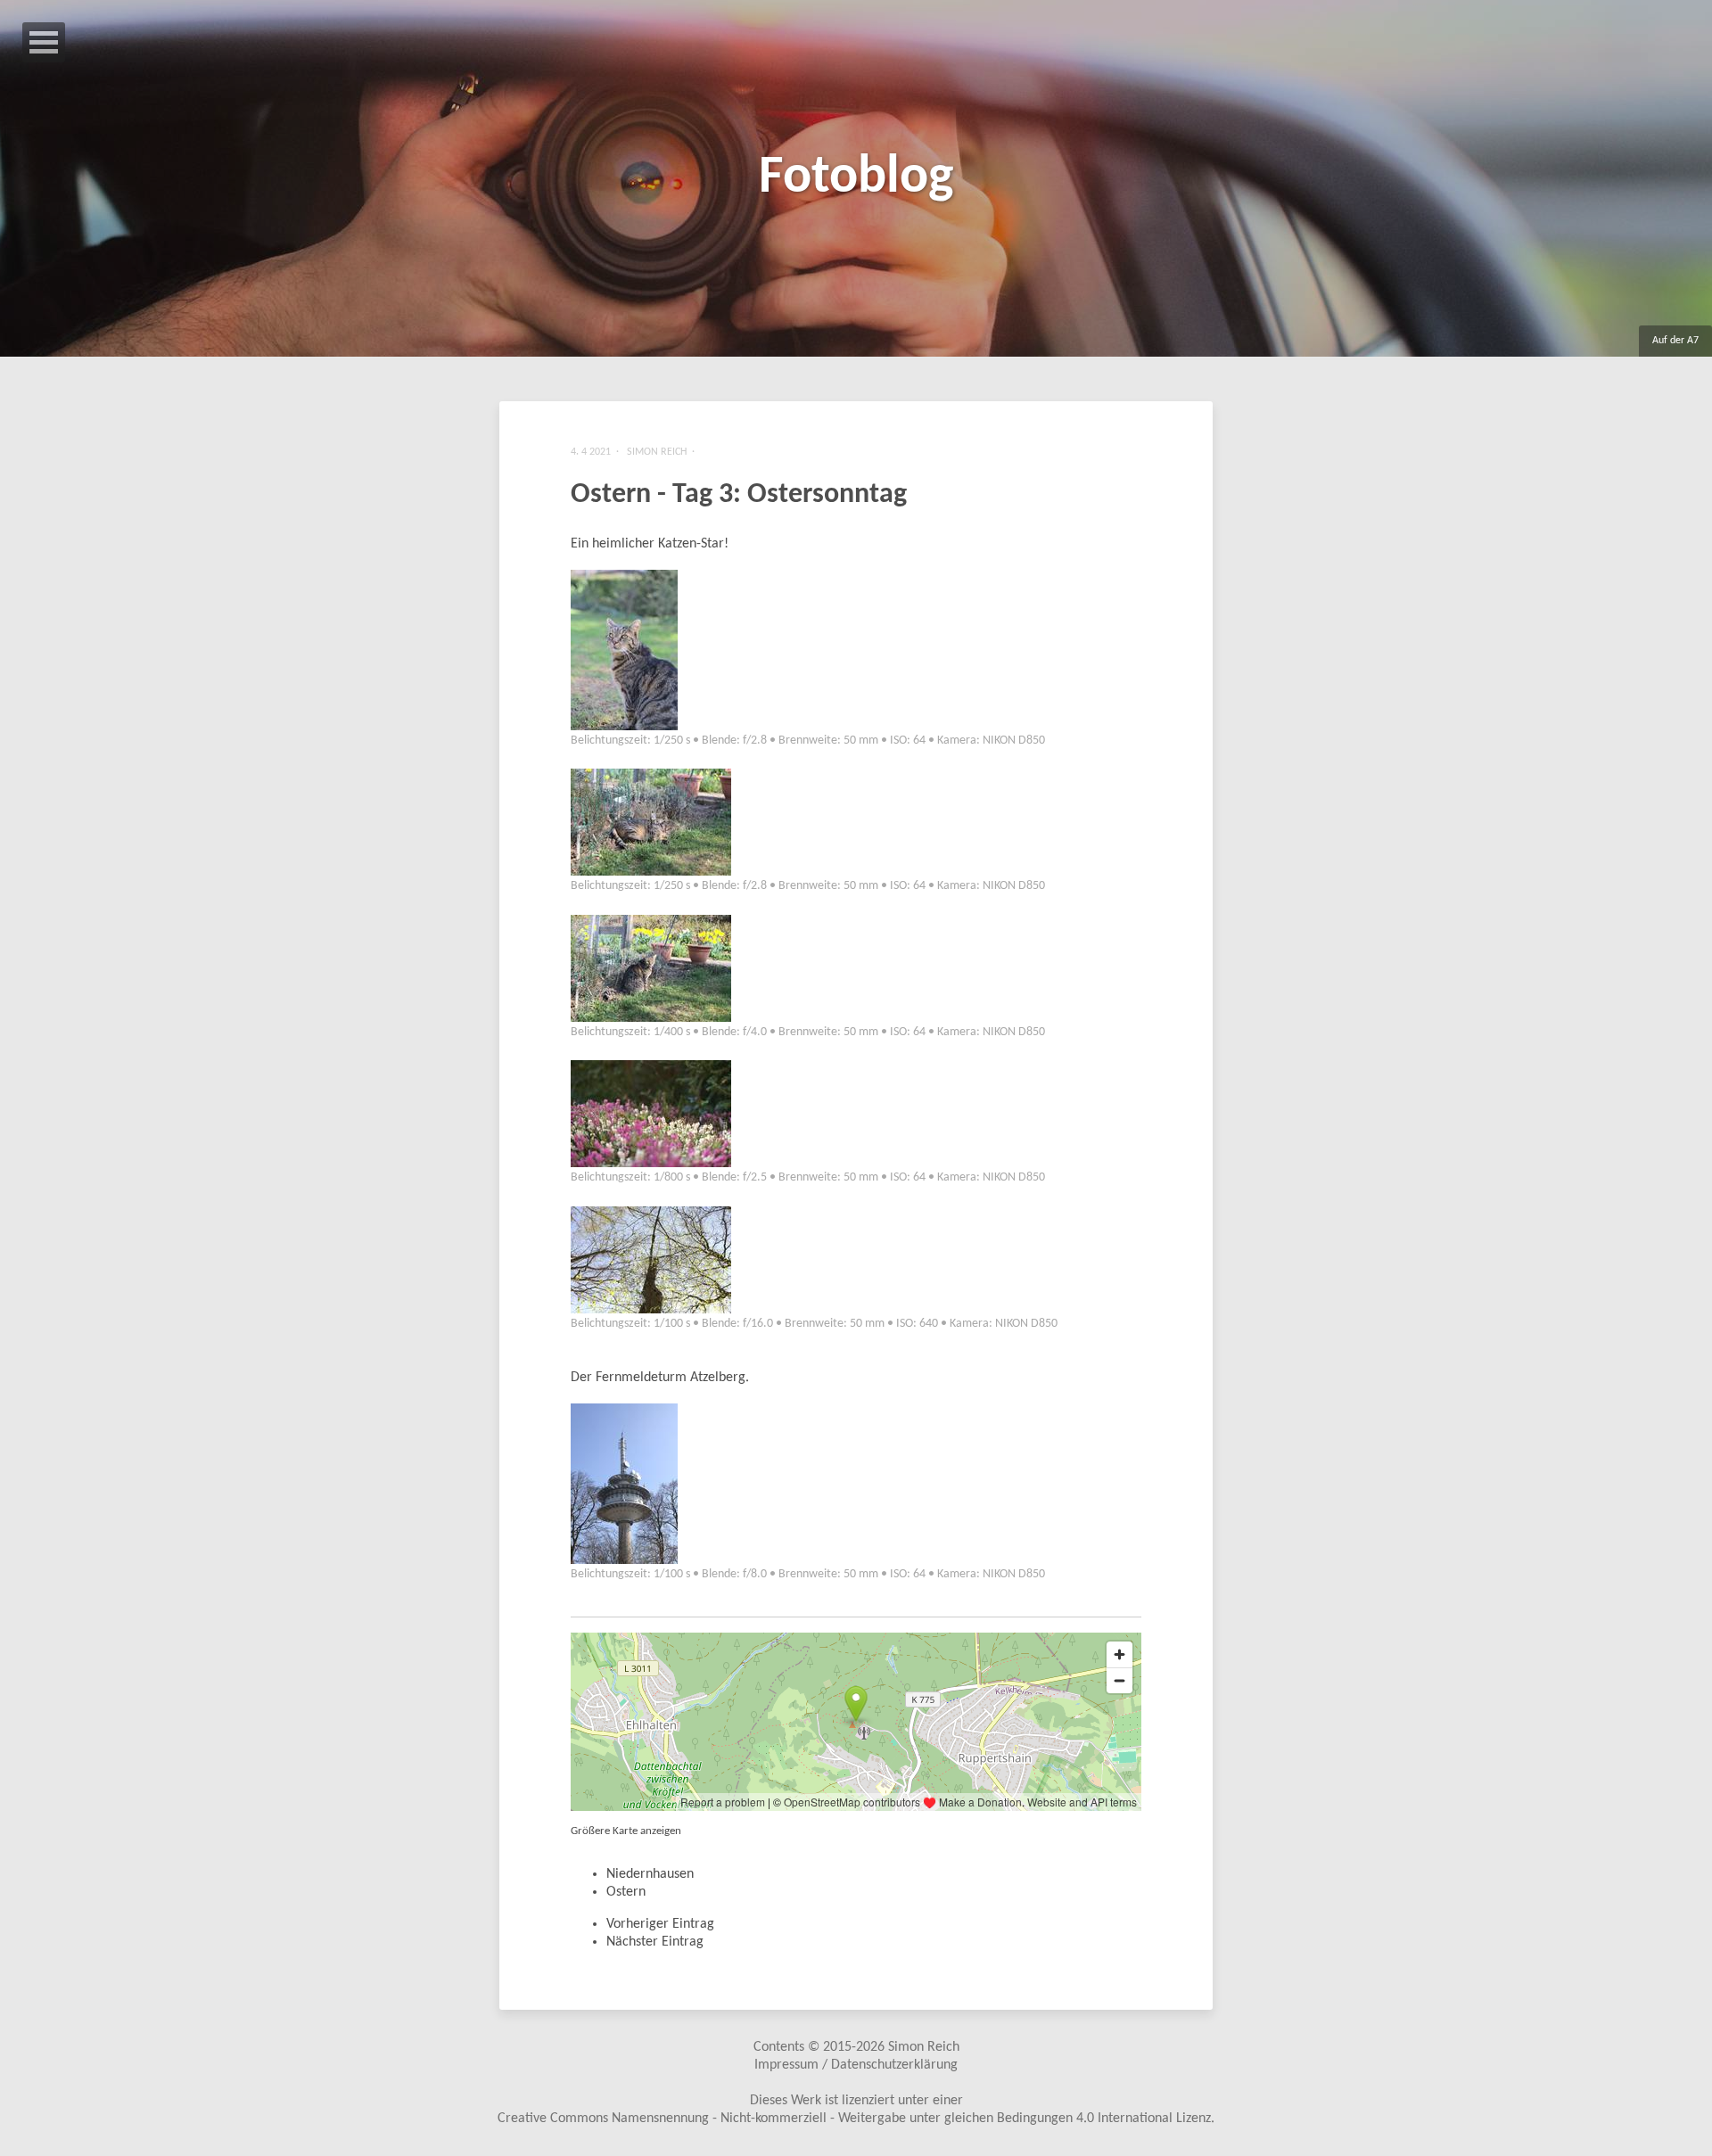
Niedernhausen (650, 1874)
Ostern (626, 1892)
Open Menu (44, 42)
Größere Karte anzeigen (626, 1831)
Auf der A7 (1675, 341)
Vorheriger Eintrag (660, 1924)
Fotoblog (856, 178)
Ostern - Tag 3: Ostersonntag (739, 495)
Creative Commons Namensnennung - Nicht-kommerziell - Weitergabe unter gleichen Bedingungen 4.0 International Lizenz (854, 2119)
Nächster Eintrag (655, 1942)
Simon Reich (924, 2047)
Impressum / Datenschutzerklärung (856, 2065)
